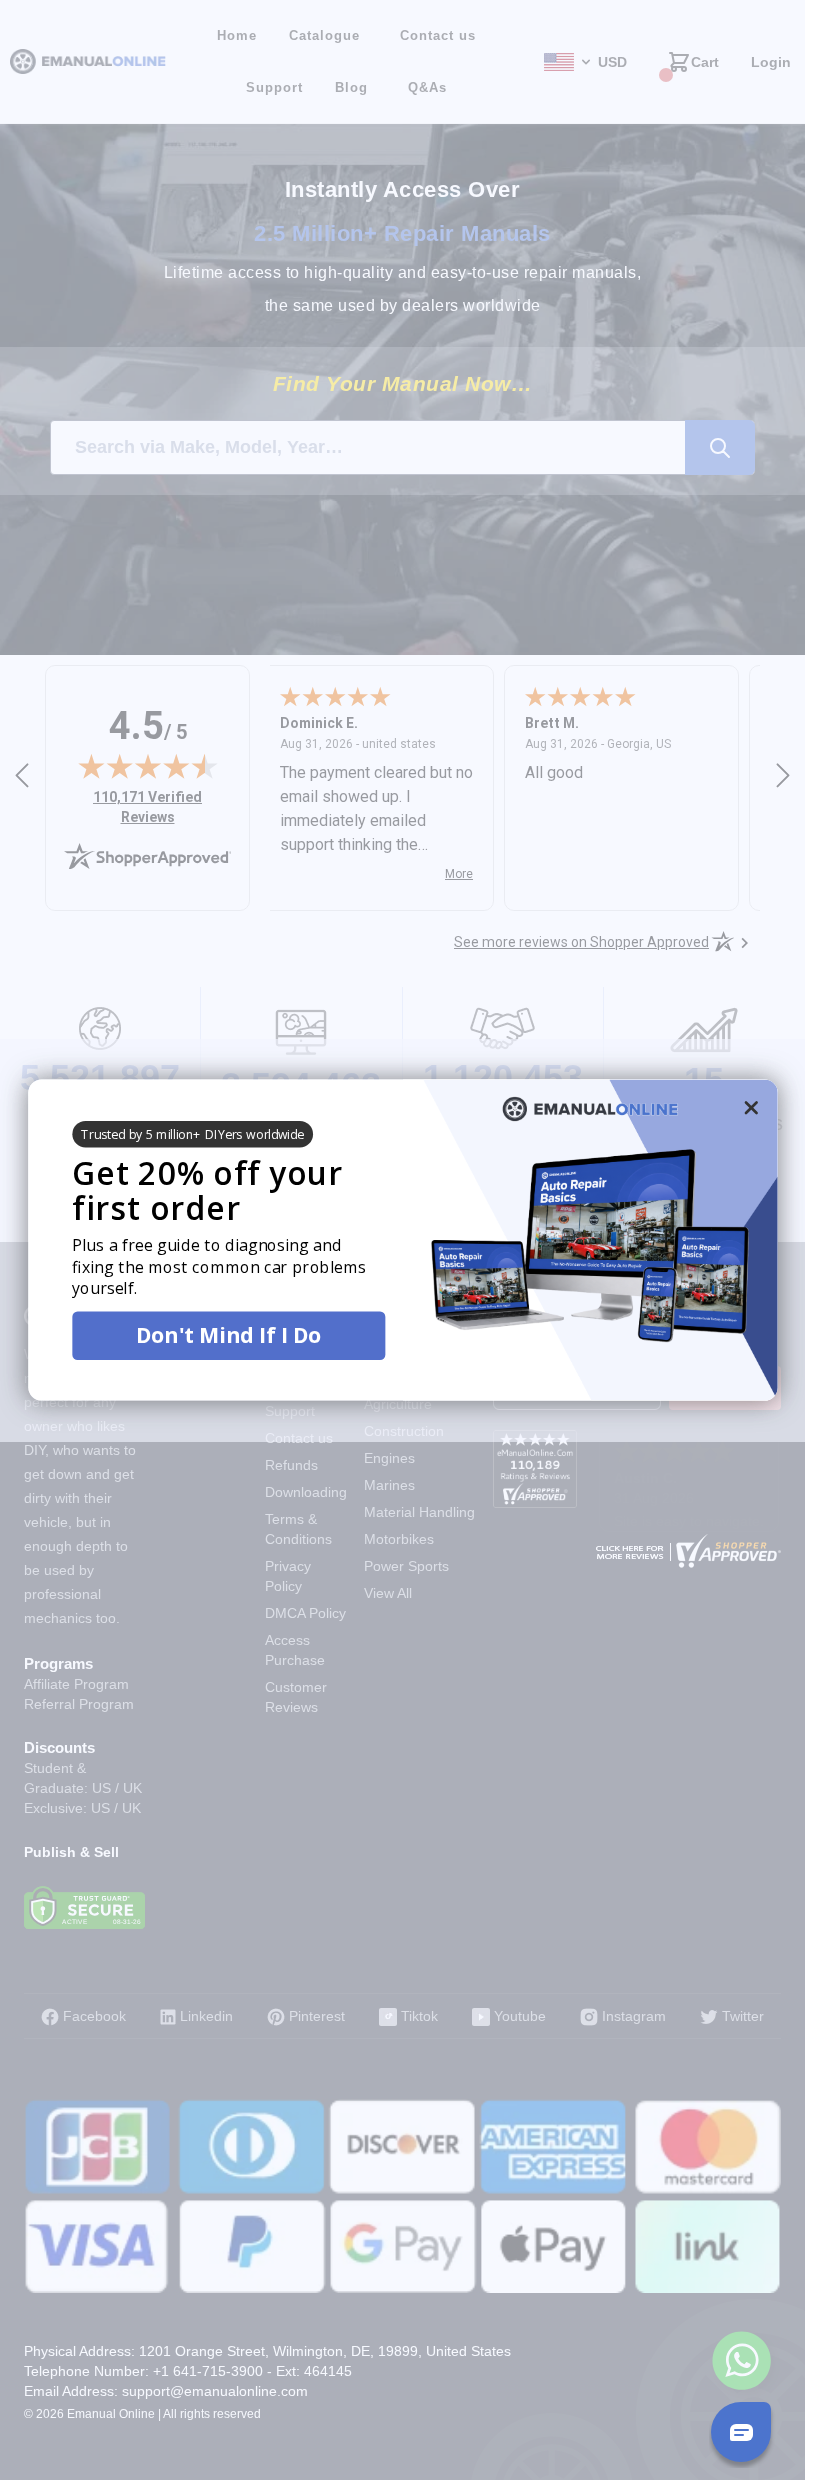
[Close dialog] (751, 1107)
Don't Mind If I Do (228, 1334)
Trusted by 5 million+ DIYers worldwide (192, 1133)
